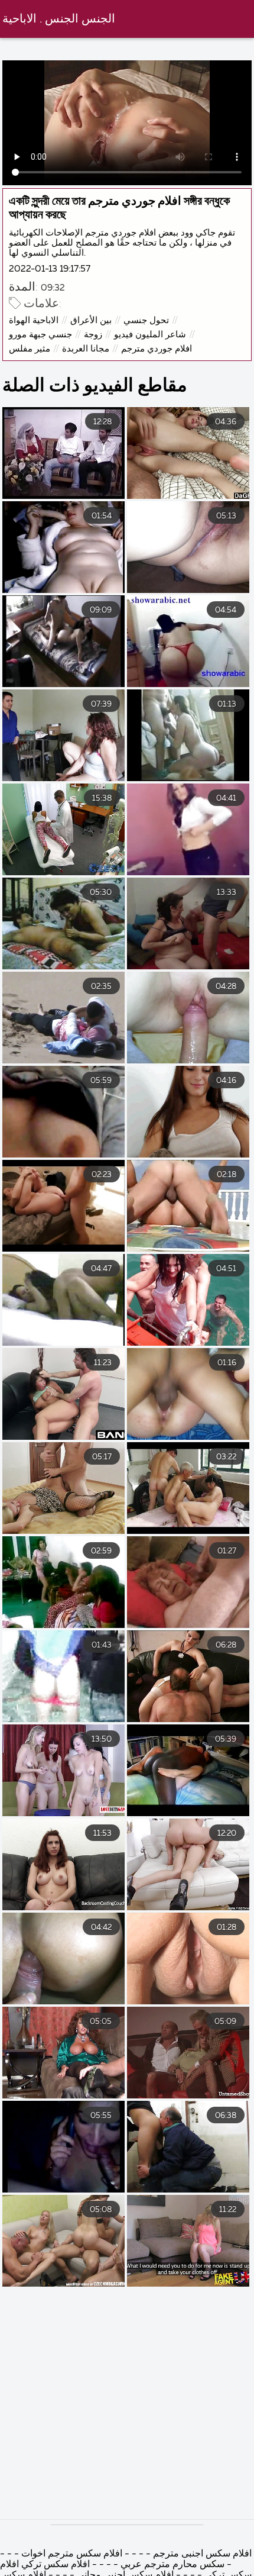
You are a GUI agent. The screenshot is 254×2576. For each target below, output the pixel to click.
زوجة (93, 335)
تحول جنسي (146, 320)
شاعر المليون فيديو (150, 335)
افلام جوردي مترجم (157, 349)
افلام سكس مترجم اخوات (72, 2554)
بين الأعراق (91, 320)
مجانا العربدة (86, 349)
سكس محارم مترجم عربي (172, 2565)
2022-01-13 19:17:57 (50, 269)
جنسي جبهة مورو (40, 335)
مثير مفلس (30, 349)
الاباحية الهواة (34, 320)
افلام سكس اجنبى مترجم (202, 2554)
